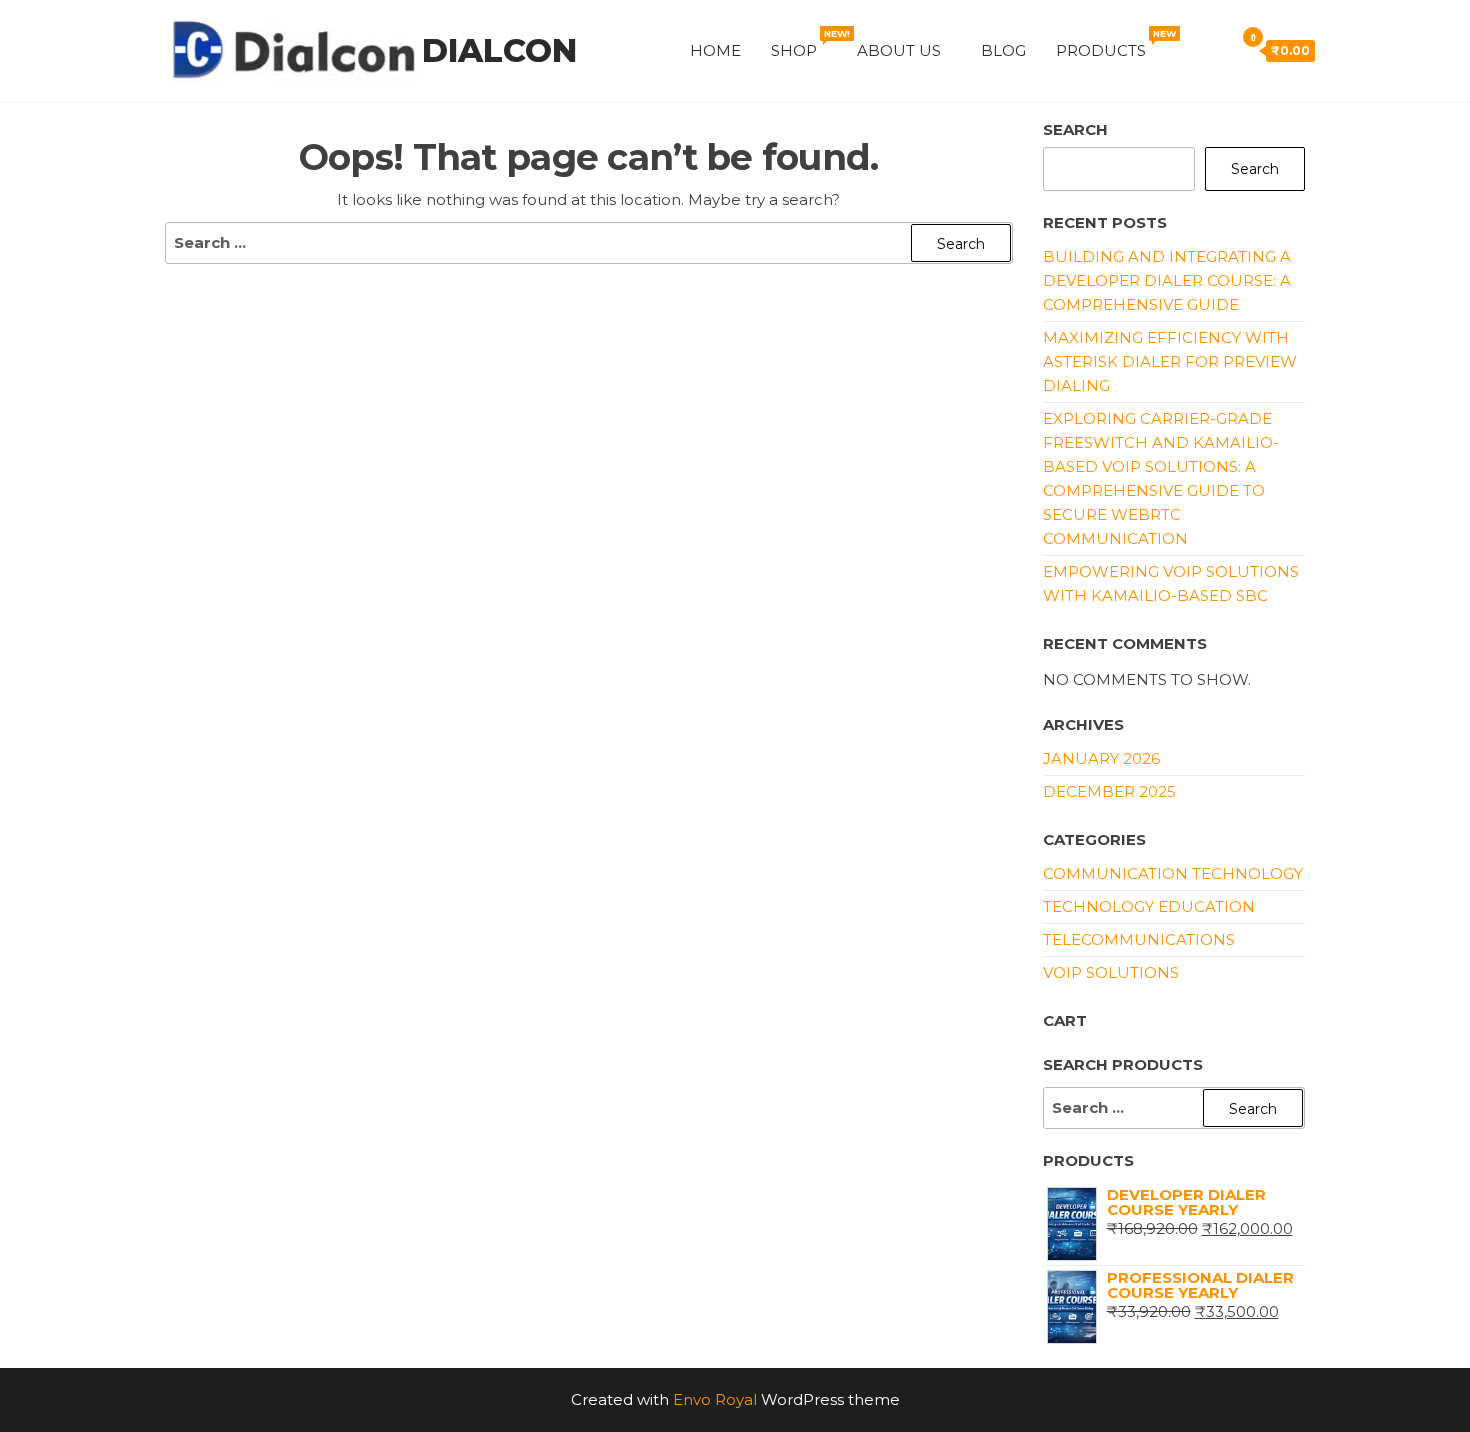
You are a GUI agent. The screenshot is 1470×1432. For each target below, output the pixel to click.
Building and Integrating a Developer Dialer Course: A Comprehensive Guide (1167, 280)
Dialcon (499, 50)
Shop (806, 44)
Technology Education (1149, 906)
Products (1113, 44)
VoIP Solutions (1111, 972)
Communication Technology (1173, 873)
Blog (1003, 50)
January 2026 (1101, 758)
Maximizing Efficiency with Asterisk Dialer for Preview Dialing (1170, 361)
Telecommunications (1139, 939)
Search (1075, 129)
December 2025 (1109, 791)
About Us (899, 50)
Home (715, 50)
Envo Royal (715, 1399)
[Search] (1214, 50)
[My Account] (1186, 50)
